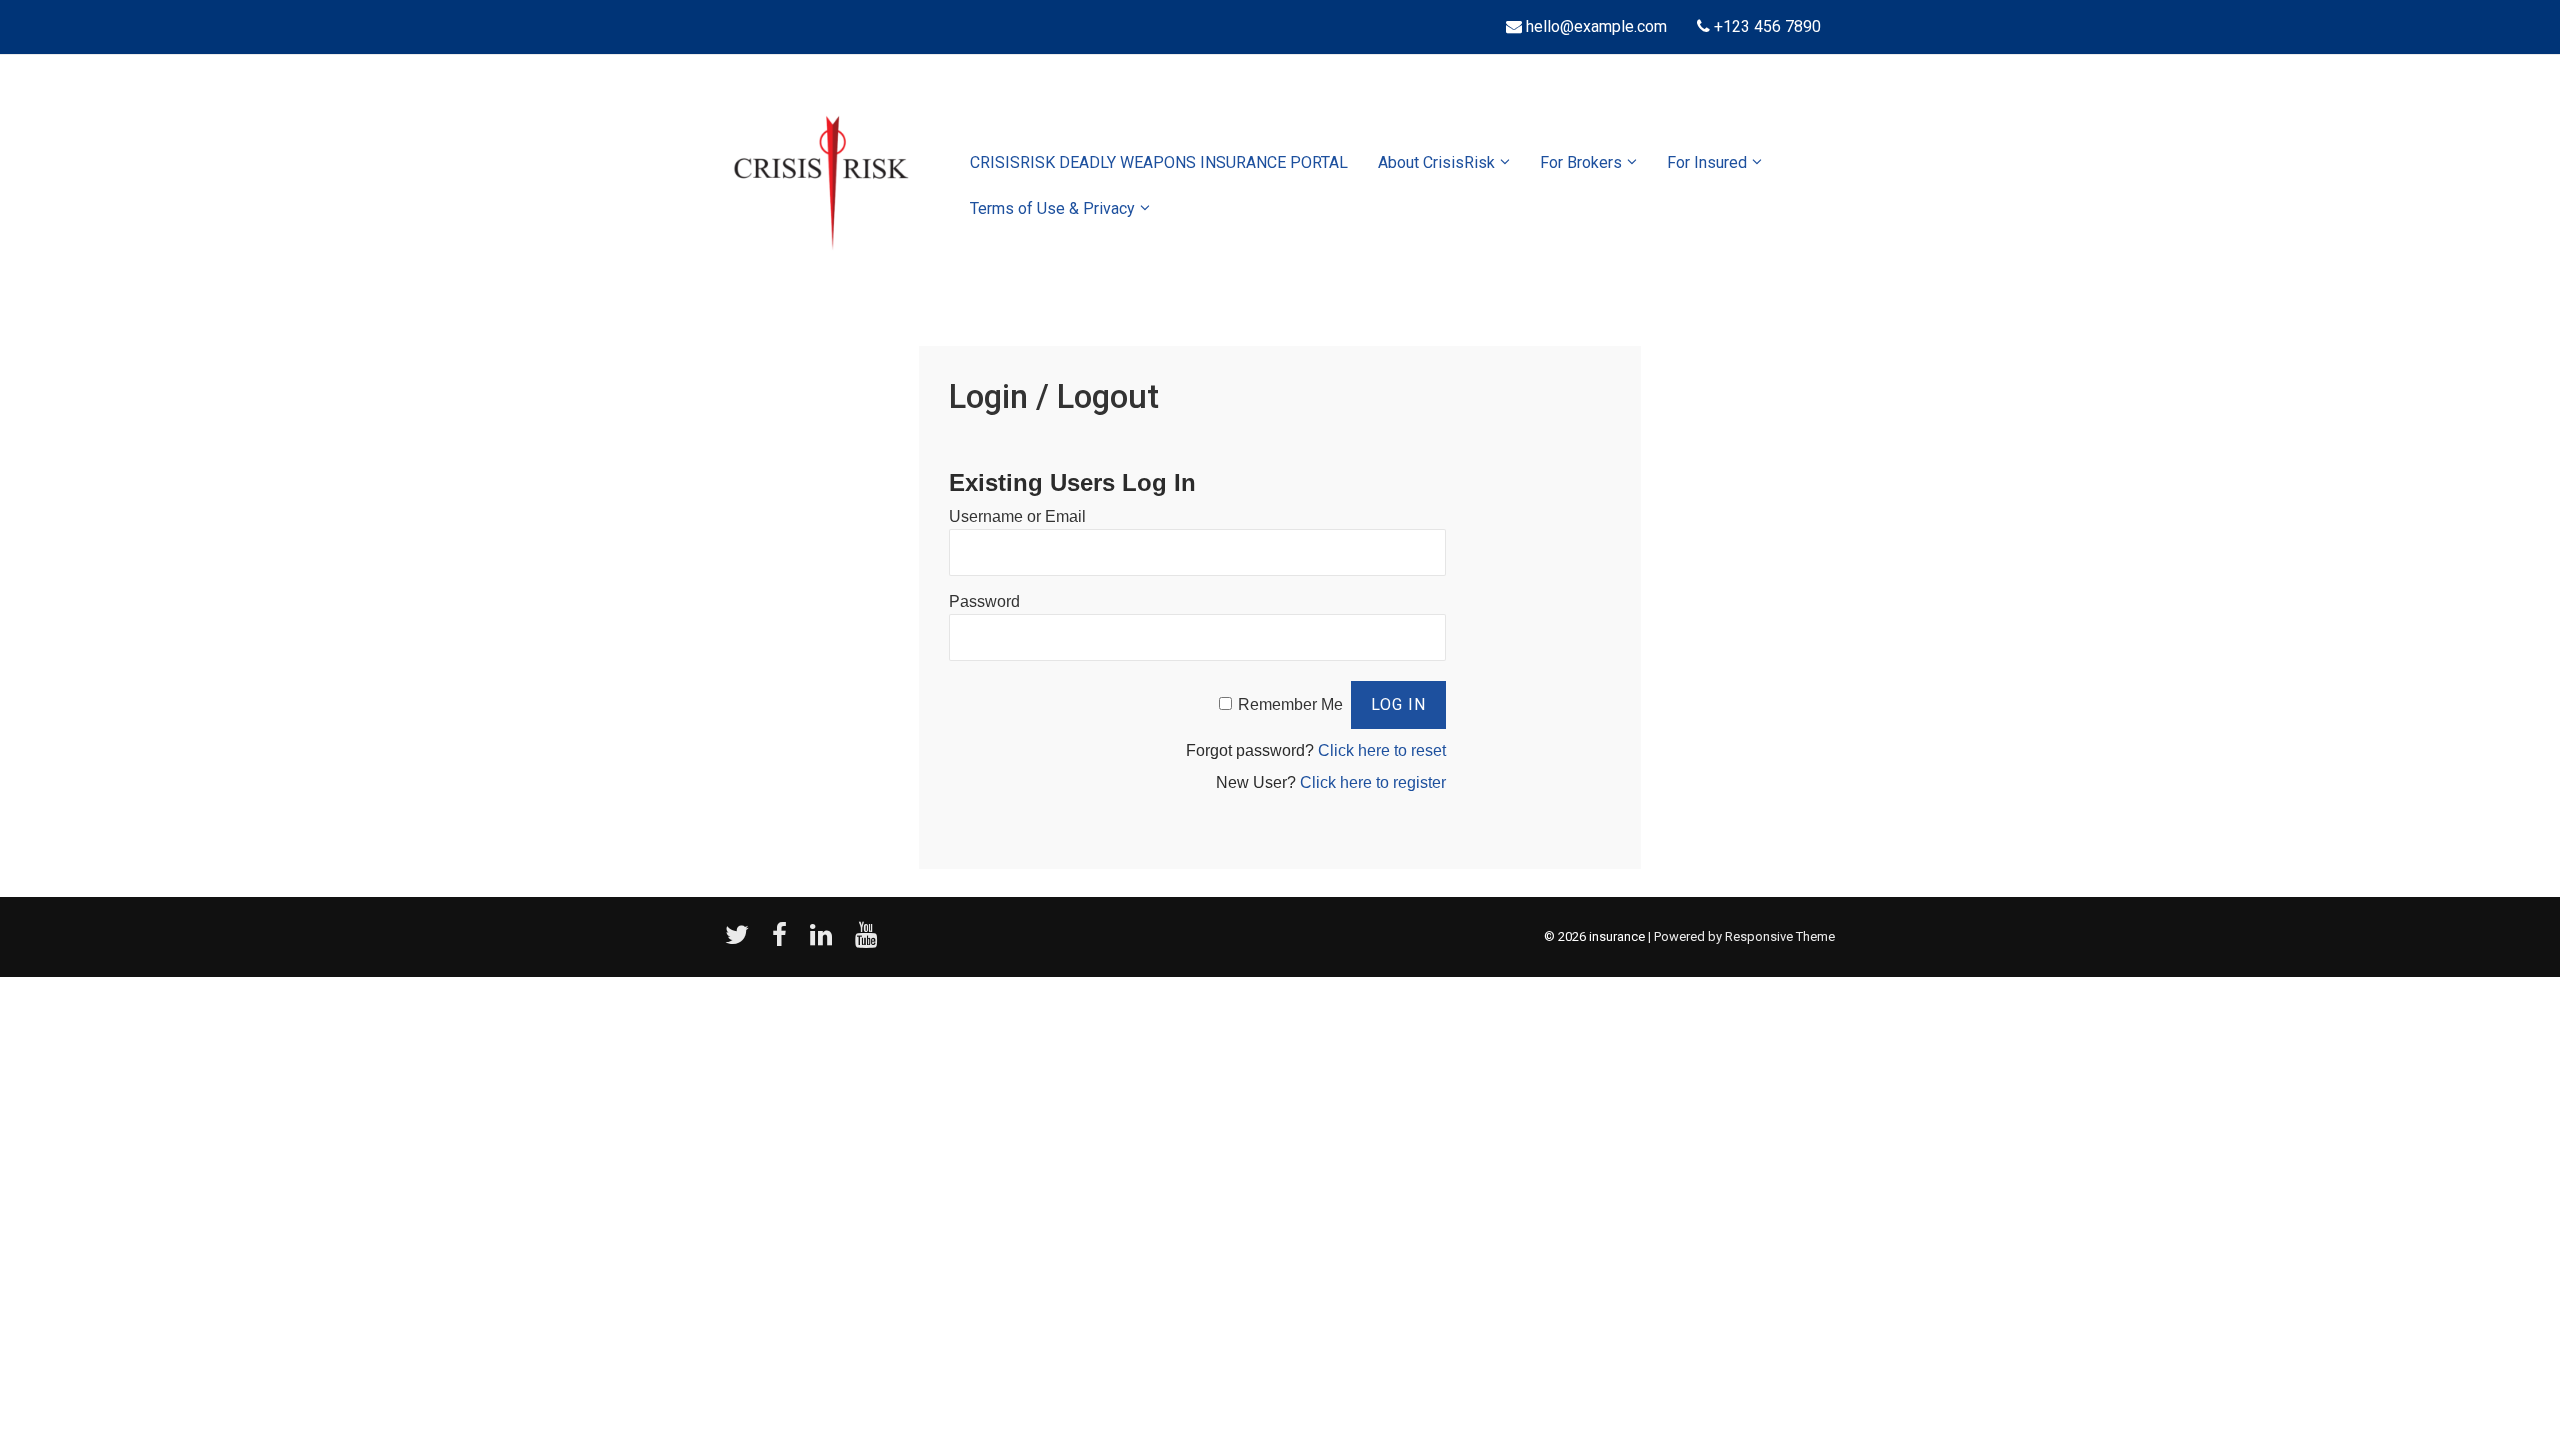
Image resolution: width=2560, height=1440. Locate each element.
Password (984, 601)
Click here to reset (1382, 750)
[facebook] (783, 941)
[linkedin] (825, 941)
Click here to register (1373, 782)
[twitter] (741, 941)
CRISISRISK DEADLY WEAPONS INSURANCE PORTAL (1159, 162)
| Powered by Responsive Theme (1741, 936)
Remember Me (1290, 704)
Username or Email (1017, 516)
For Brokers (1581, 162)
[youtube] (868, 941)
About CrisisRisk (1436, 162)
